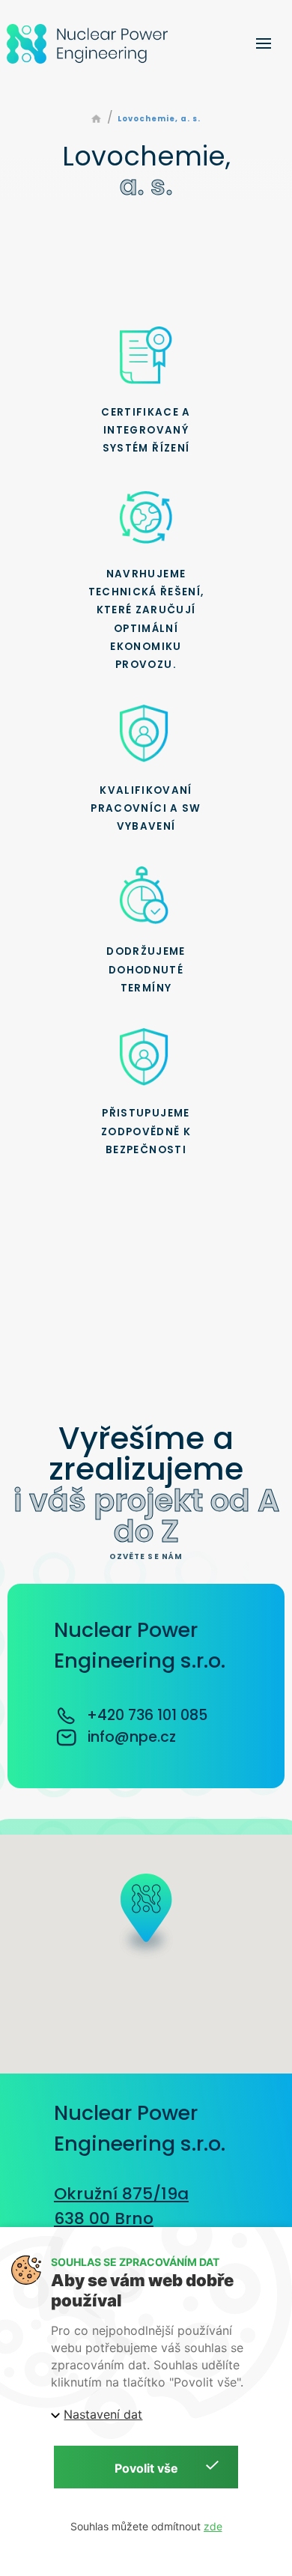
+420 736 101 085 (147, 1715)
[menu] (264, 43)
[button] (146, 1920)
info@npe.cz (132, 1737)
